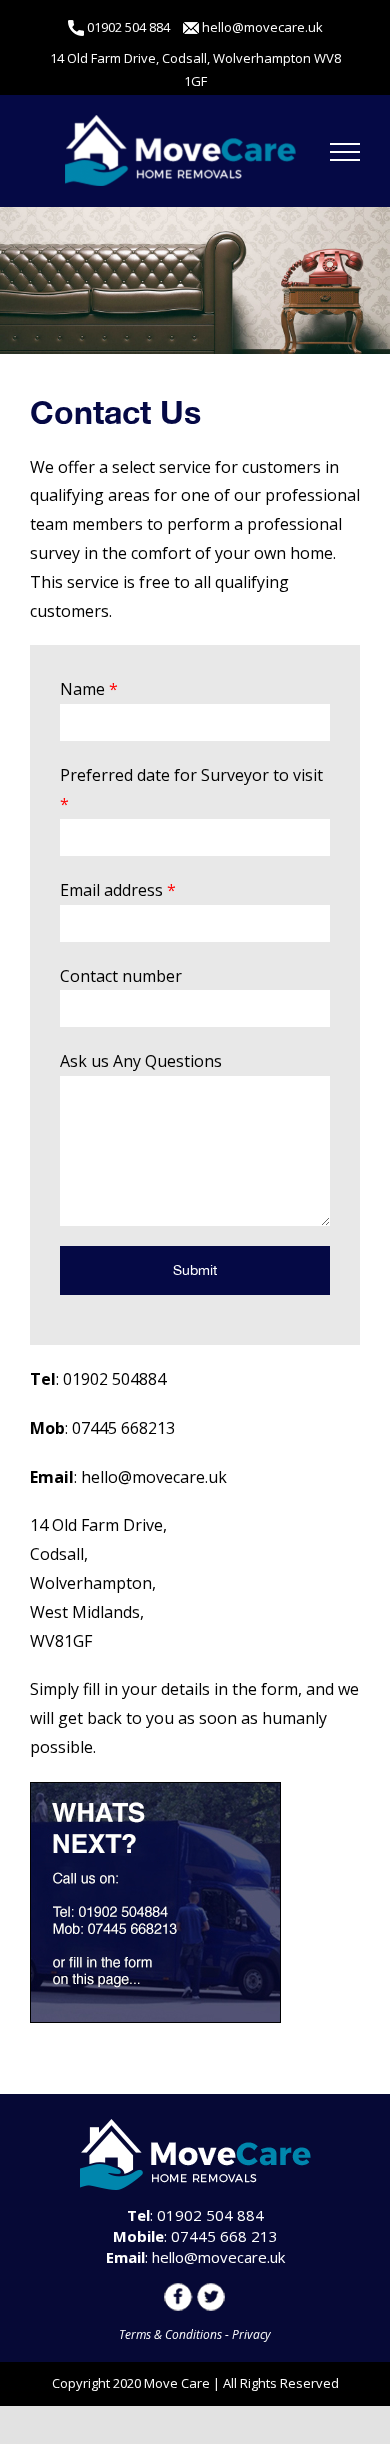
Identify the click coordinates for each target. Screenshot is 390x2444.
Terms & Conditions (170, 2334)
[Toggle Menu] (345, 152)
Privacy (251, 2334)
